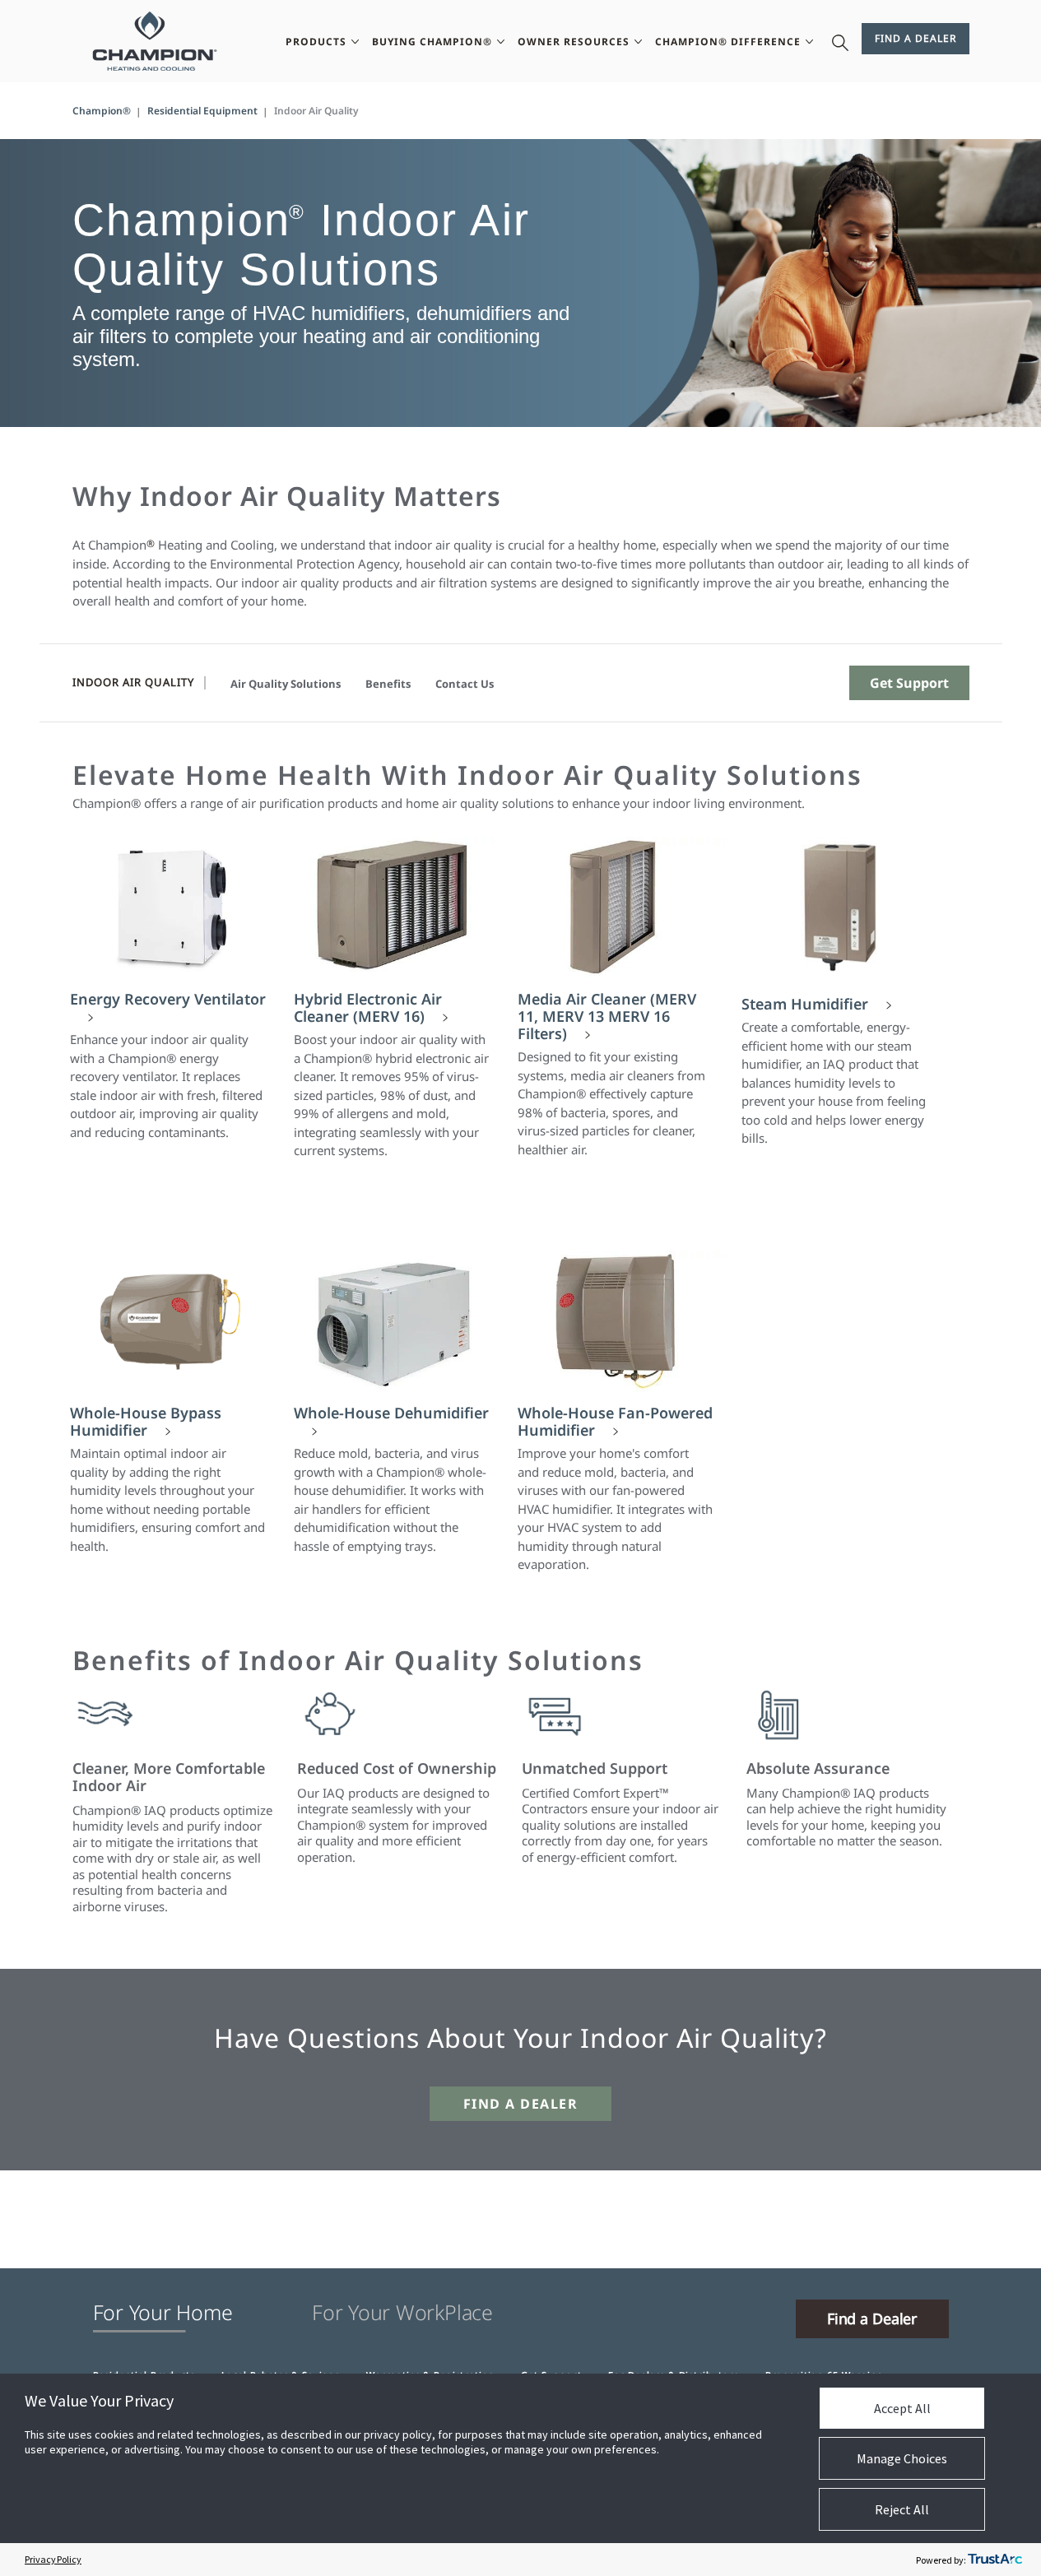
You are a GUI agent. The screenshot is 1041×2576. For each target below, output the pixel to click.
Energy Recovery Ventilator (168, 1000)
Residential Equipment (202, 111)
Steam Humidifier (805, 1004)
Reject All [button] (902, 2509)
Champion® (102, 111)
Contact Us (465, 684)
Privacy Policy (53, 2559)
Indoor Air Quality (133, 682)
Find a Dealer (916, 38)
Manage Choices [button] (902, 2458)
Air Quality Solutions (286, 684)
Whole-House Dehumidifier (391, 1413)
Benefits (388, 684)
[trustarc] (995, 2560)
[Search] (840, 41)
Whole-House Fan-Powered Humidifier (615, 1422)
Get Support (909, 683)
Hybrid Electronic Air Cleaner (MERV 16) (368, 1008)
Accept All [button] (902, 2408)
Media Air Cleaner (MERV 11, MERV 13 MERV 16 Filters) (607, 1016)
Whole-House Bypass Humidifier (146, 1422)
